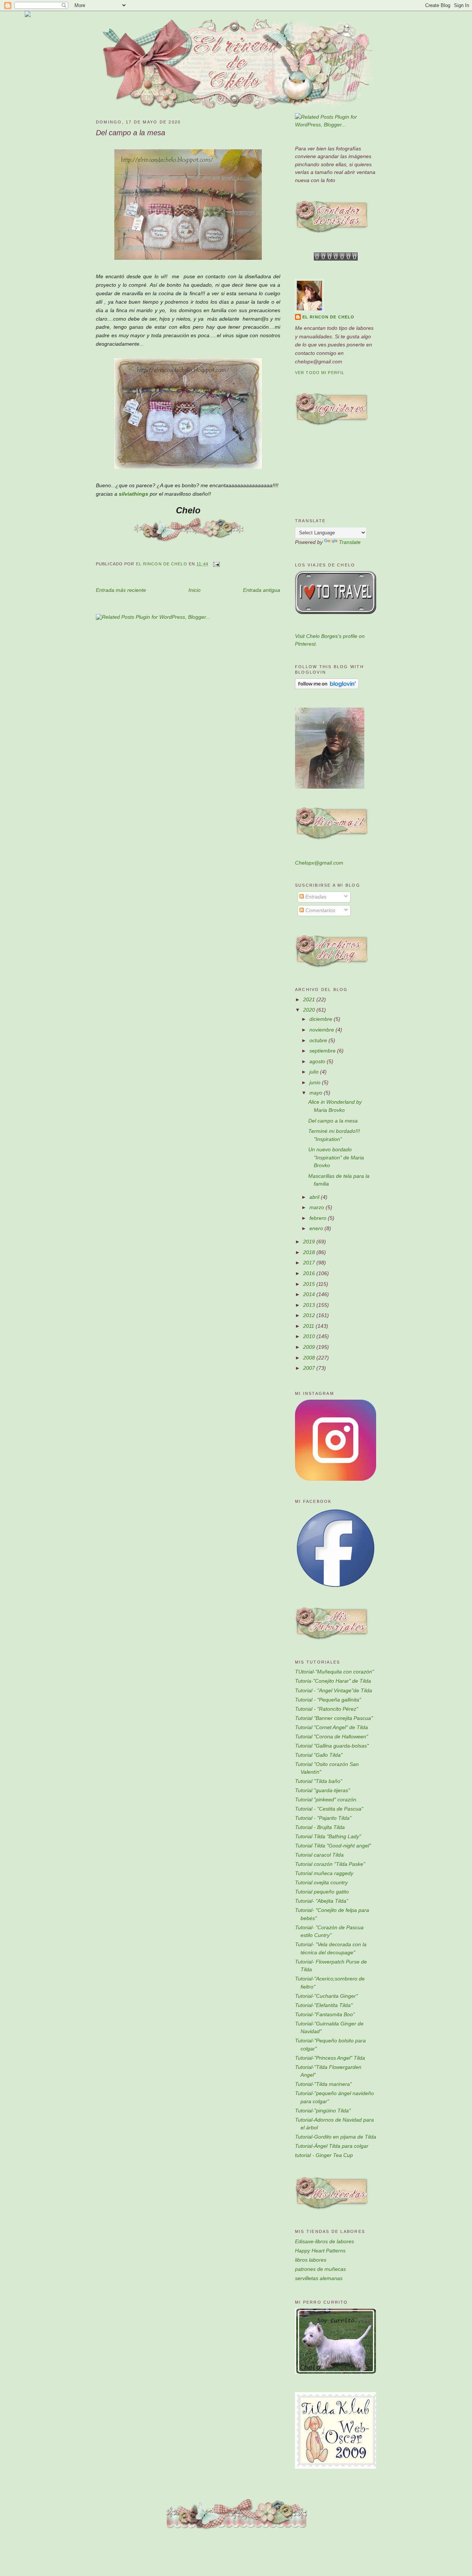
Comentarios (320, 910)
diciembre (322, 1019)
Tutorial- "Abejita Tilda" (322, 1901)
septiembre (323, 1051)
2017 (310, 1263)
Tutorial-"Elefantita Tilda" (324, 2005)
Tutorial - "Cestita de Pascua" (329, 1809)
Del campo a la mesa (333, 1121)
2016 (310, 1273)
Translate (350, 542)
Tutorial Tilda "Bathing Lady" (328, 1836)
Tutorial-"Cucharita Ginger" (326, 1996)
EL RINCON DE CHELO (328, 317)
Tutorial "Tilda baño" (319, 1781)
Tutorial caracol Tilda (319, 1855)
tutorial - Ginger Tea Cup (324, 2155)
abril (315, 1197)
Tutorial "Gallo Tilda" (319, 1755)
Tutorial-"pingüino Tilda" (323, 2111)
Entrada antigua (262, 590)
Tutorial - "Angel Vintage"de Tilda (334, 1690)
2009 (310, 1347)
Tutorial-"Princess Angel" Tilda (330, 2058)
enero (317, 1228)
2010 (310, 1336)
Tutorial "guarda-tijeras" (322, 1790)
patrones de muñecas (320, 2269)
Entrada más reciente (121, 590)
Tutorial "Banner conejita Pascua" (334, 1718)
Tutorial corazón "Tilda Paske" (330, 1864)
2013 (310, 1305)
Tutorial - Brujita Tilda (320, 1827)
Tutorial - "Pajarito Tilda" (323, 1818)
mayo (317, 1093)
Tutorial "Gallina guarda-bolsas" (332, 1746)
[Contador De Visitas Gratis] (336, 259)
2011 (309, 1326)
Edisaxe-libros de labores (324, 2241)
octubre (319, 1040)
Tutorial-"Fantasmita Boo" (325, 2014)
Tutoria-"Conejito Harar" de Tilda (333, 1681)
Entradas (315, 897)
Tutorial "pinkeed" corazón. (326, 1800)
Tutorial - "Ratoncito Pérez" (327, 1709)
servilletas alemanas (319, 2278)
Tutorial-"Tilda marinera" (323, 2084)
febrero (319, 1218)
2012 (310, 1315)
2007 (310, 1368)
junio (316, 1082)
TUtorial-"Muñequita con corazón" (334, 1672)
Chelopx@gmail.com (319, 863)
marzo (317, 1207)
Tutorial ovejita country (321, 1882)
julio (315, 1072)
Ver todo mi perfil (320, 373)
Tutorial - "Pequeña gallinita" (328, 1700)
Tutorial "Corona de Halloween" (332, 1736)
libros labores (311, 2260)
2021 (310, 999)
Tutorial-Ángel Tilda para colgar (332, 2146)
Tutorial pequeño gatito (322, 1892)
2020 (310, 1010)
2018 (310, 1252)
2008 (310, 1358)
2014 (310, 1294)
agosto (318, 1061)
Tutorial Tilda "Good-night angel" (333, 1846)
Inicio (195, 590)
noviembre (322, 1030)
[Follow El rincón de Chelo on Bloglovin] (327, 687)
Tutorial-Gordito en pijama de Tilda (336, 2137)
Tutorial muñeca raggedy (324, 1873)
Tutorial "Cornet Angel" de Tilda (332, 1727)
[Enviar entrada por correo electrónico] (216, 564)
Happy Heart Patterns (320, 2251)
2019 (310, 1242)
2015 (310, 1284)
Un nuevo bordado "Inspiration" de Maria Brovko (336, 1157)
